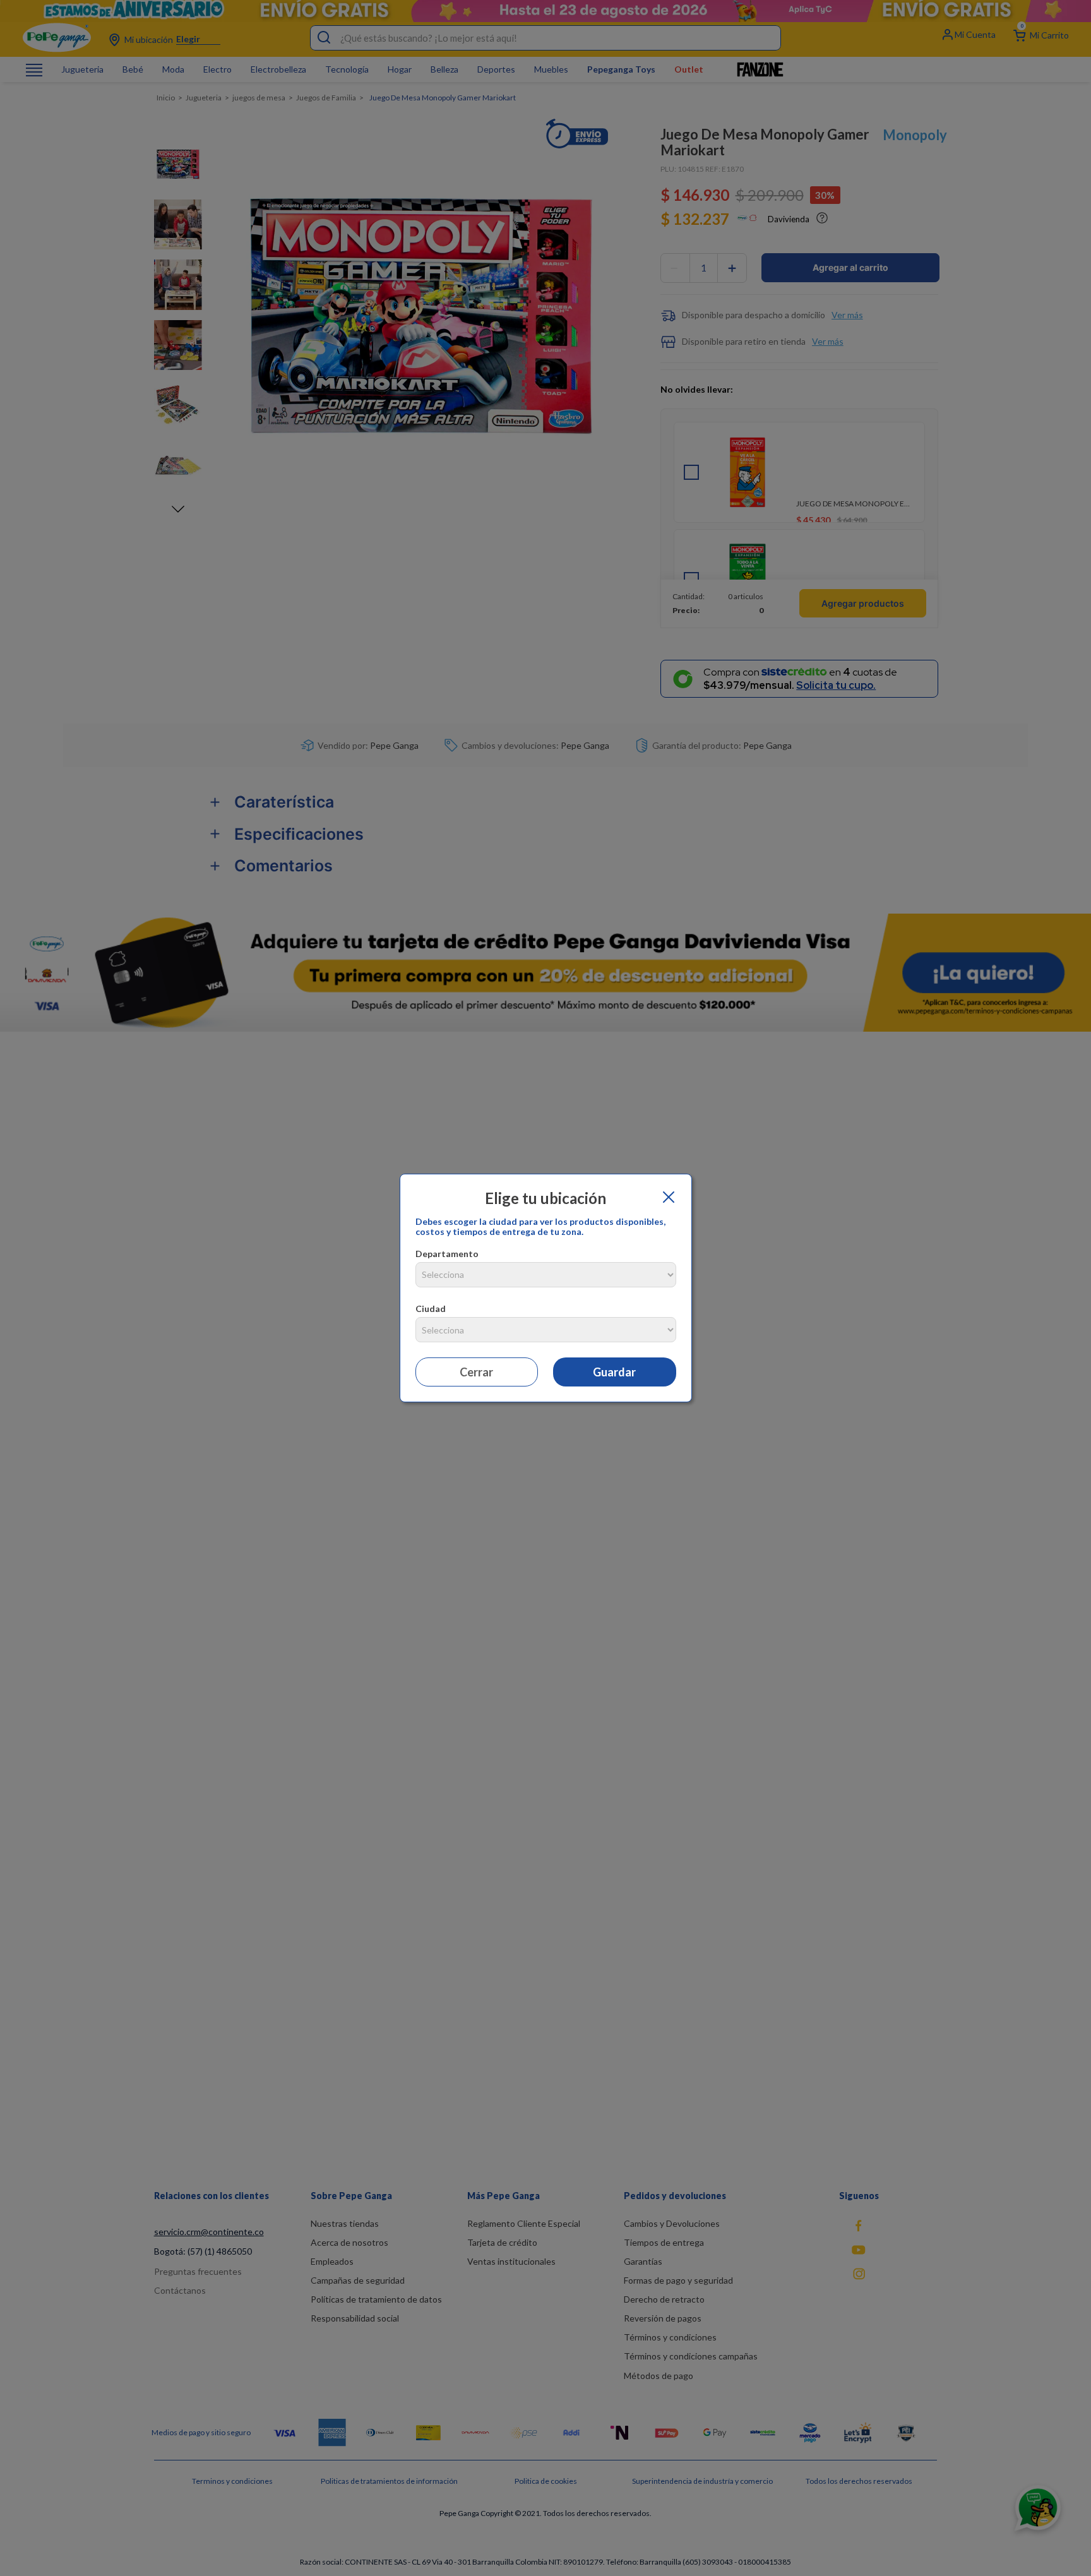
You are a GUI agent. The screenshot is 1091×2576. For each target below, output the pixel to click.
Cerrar (476, 1372)
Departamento (447, 1254)
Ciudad (431, 1309)
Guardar (614, 1372)
